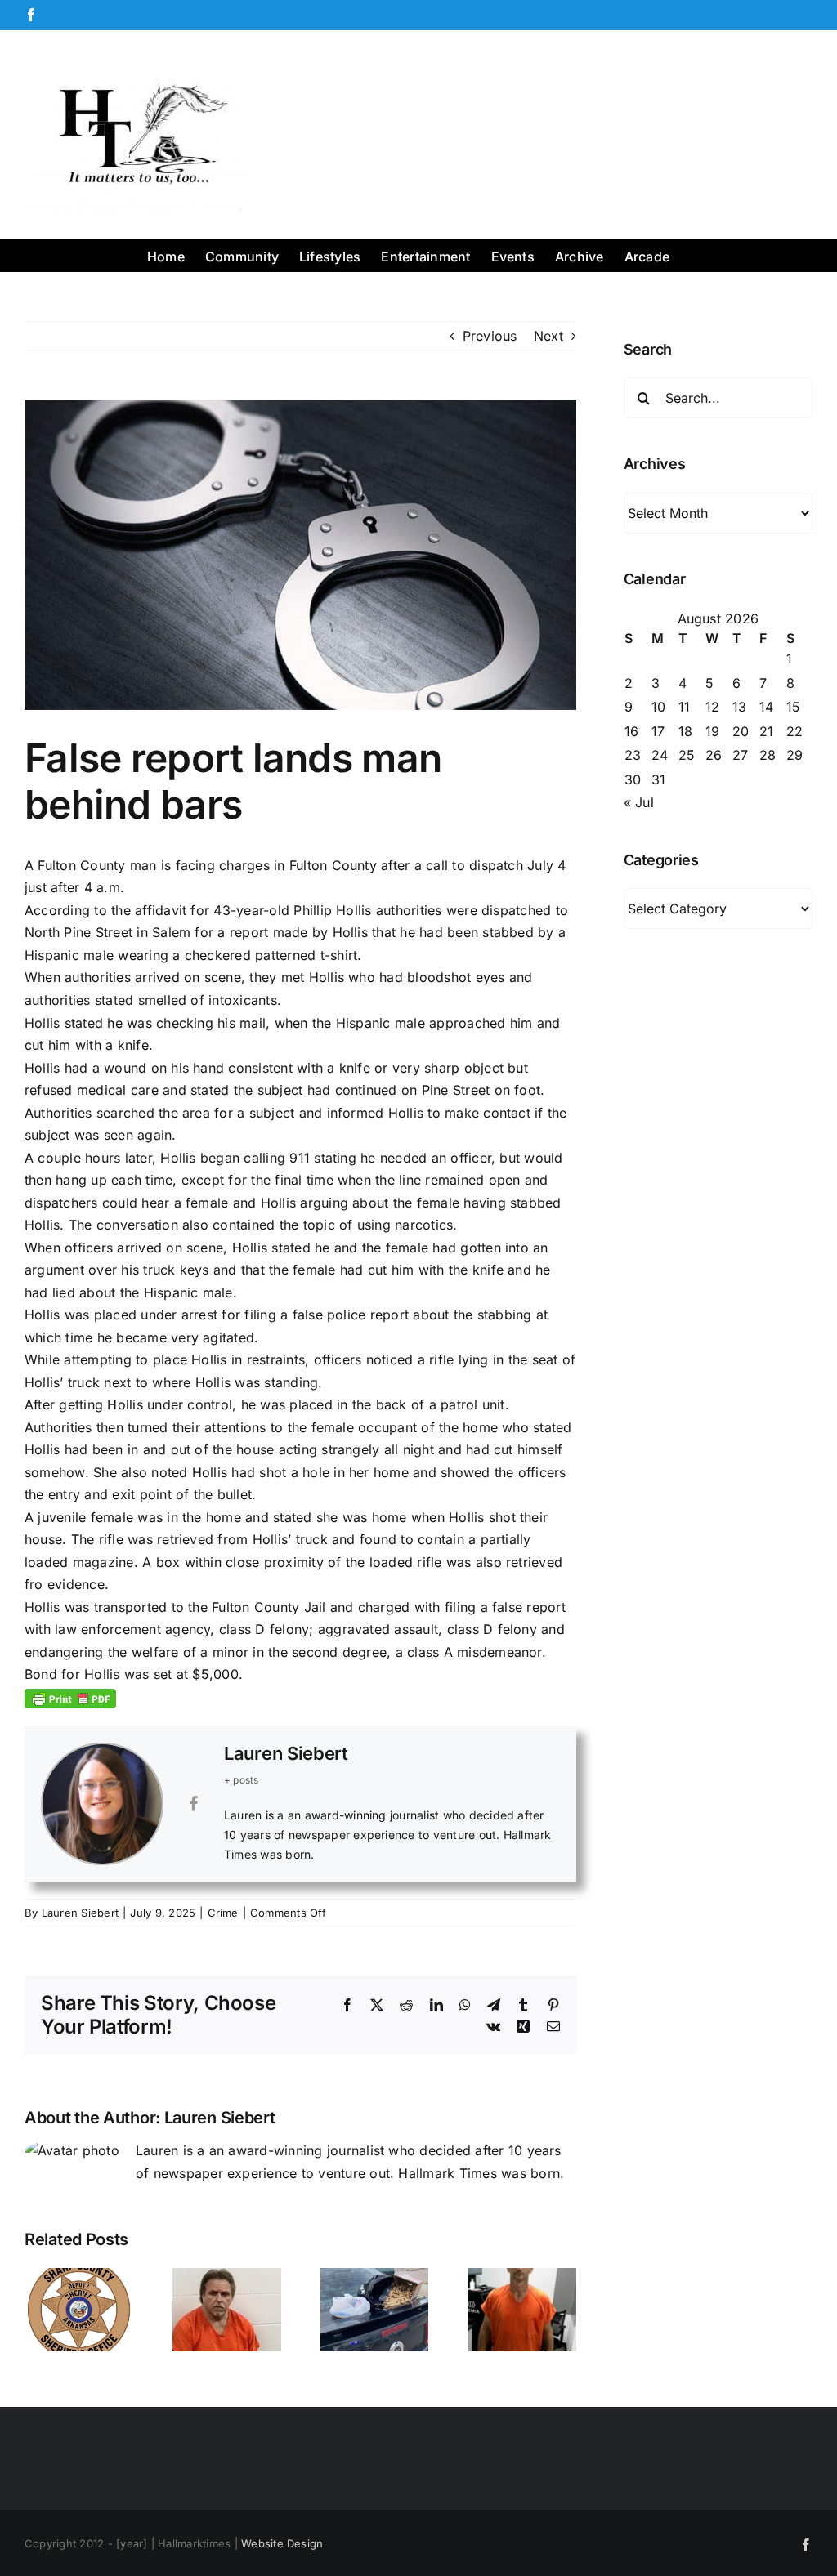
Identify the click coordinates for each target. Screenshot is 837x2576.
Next (548, 336)
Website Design (282, 2543)
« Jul (639, 802)
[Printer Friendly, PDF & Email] (70, 1697)
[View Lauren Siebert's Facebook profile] (194, 1804)
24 (660, 755)
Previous (490, 336)
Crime (223, 1913)
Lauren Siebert (286, 1753)
